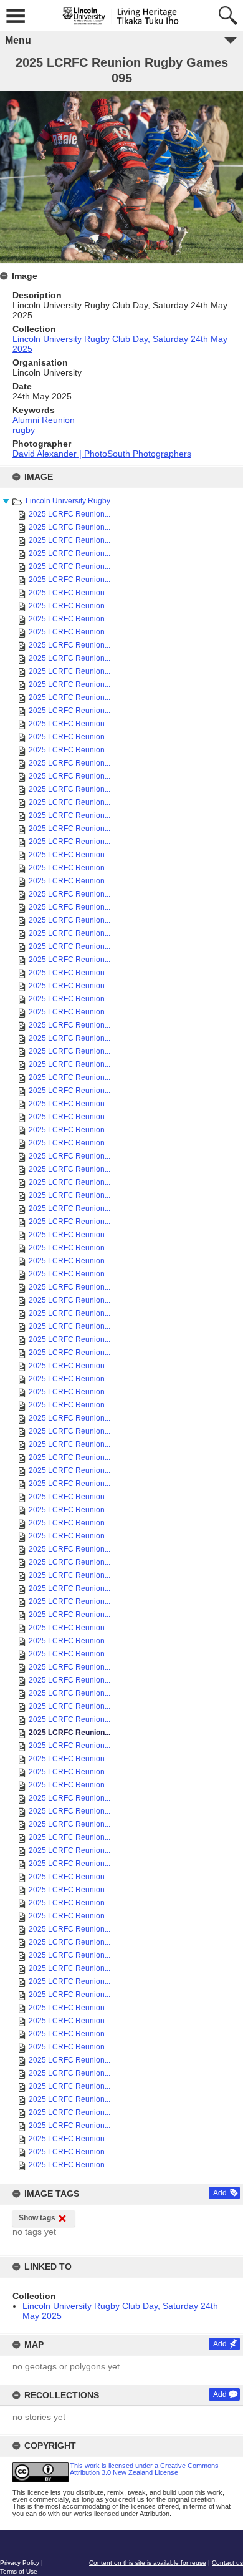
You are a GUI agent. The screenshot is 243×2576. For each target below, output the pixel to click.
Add (220, 2193)
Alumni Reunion (44, 420)
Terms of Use (19, 2571)
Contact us (227, 2563)
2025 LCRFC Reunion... (69, 514)
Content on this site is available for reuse (148, 2563)
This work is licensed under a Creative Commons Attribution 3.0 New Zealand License (144, 2469)
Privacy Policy (20, 2563)
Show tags (37, 2218)
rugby (24, 430)
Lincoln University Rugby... (70, 501)
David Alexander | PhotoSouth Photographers (102, 454)
